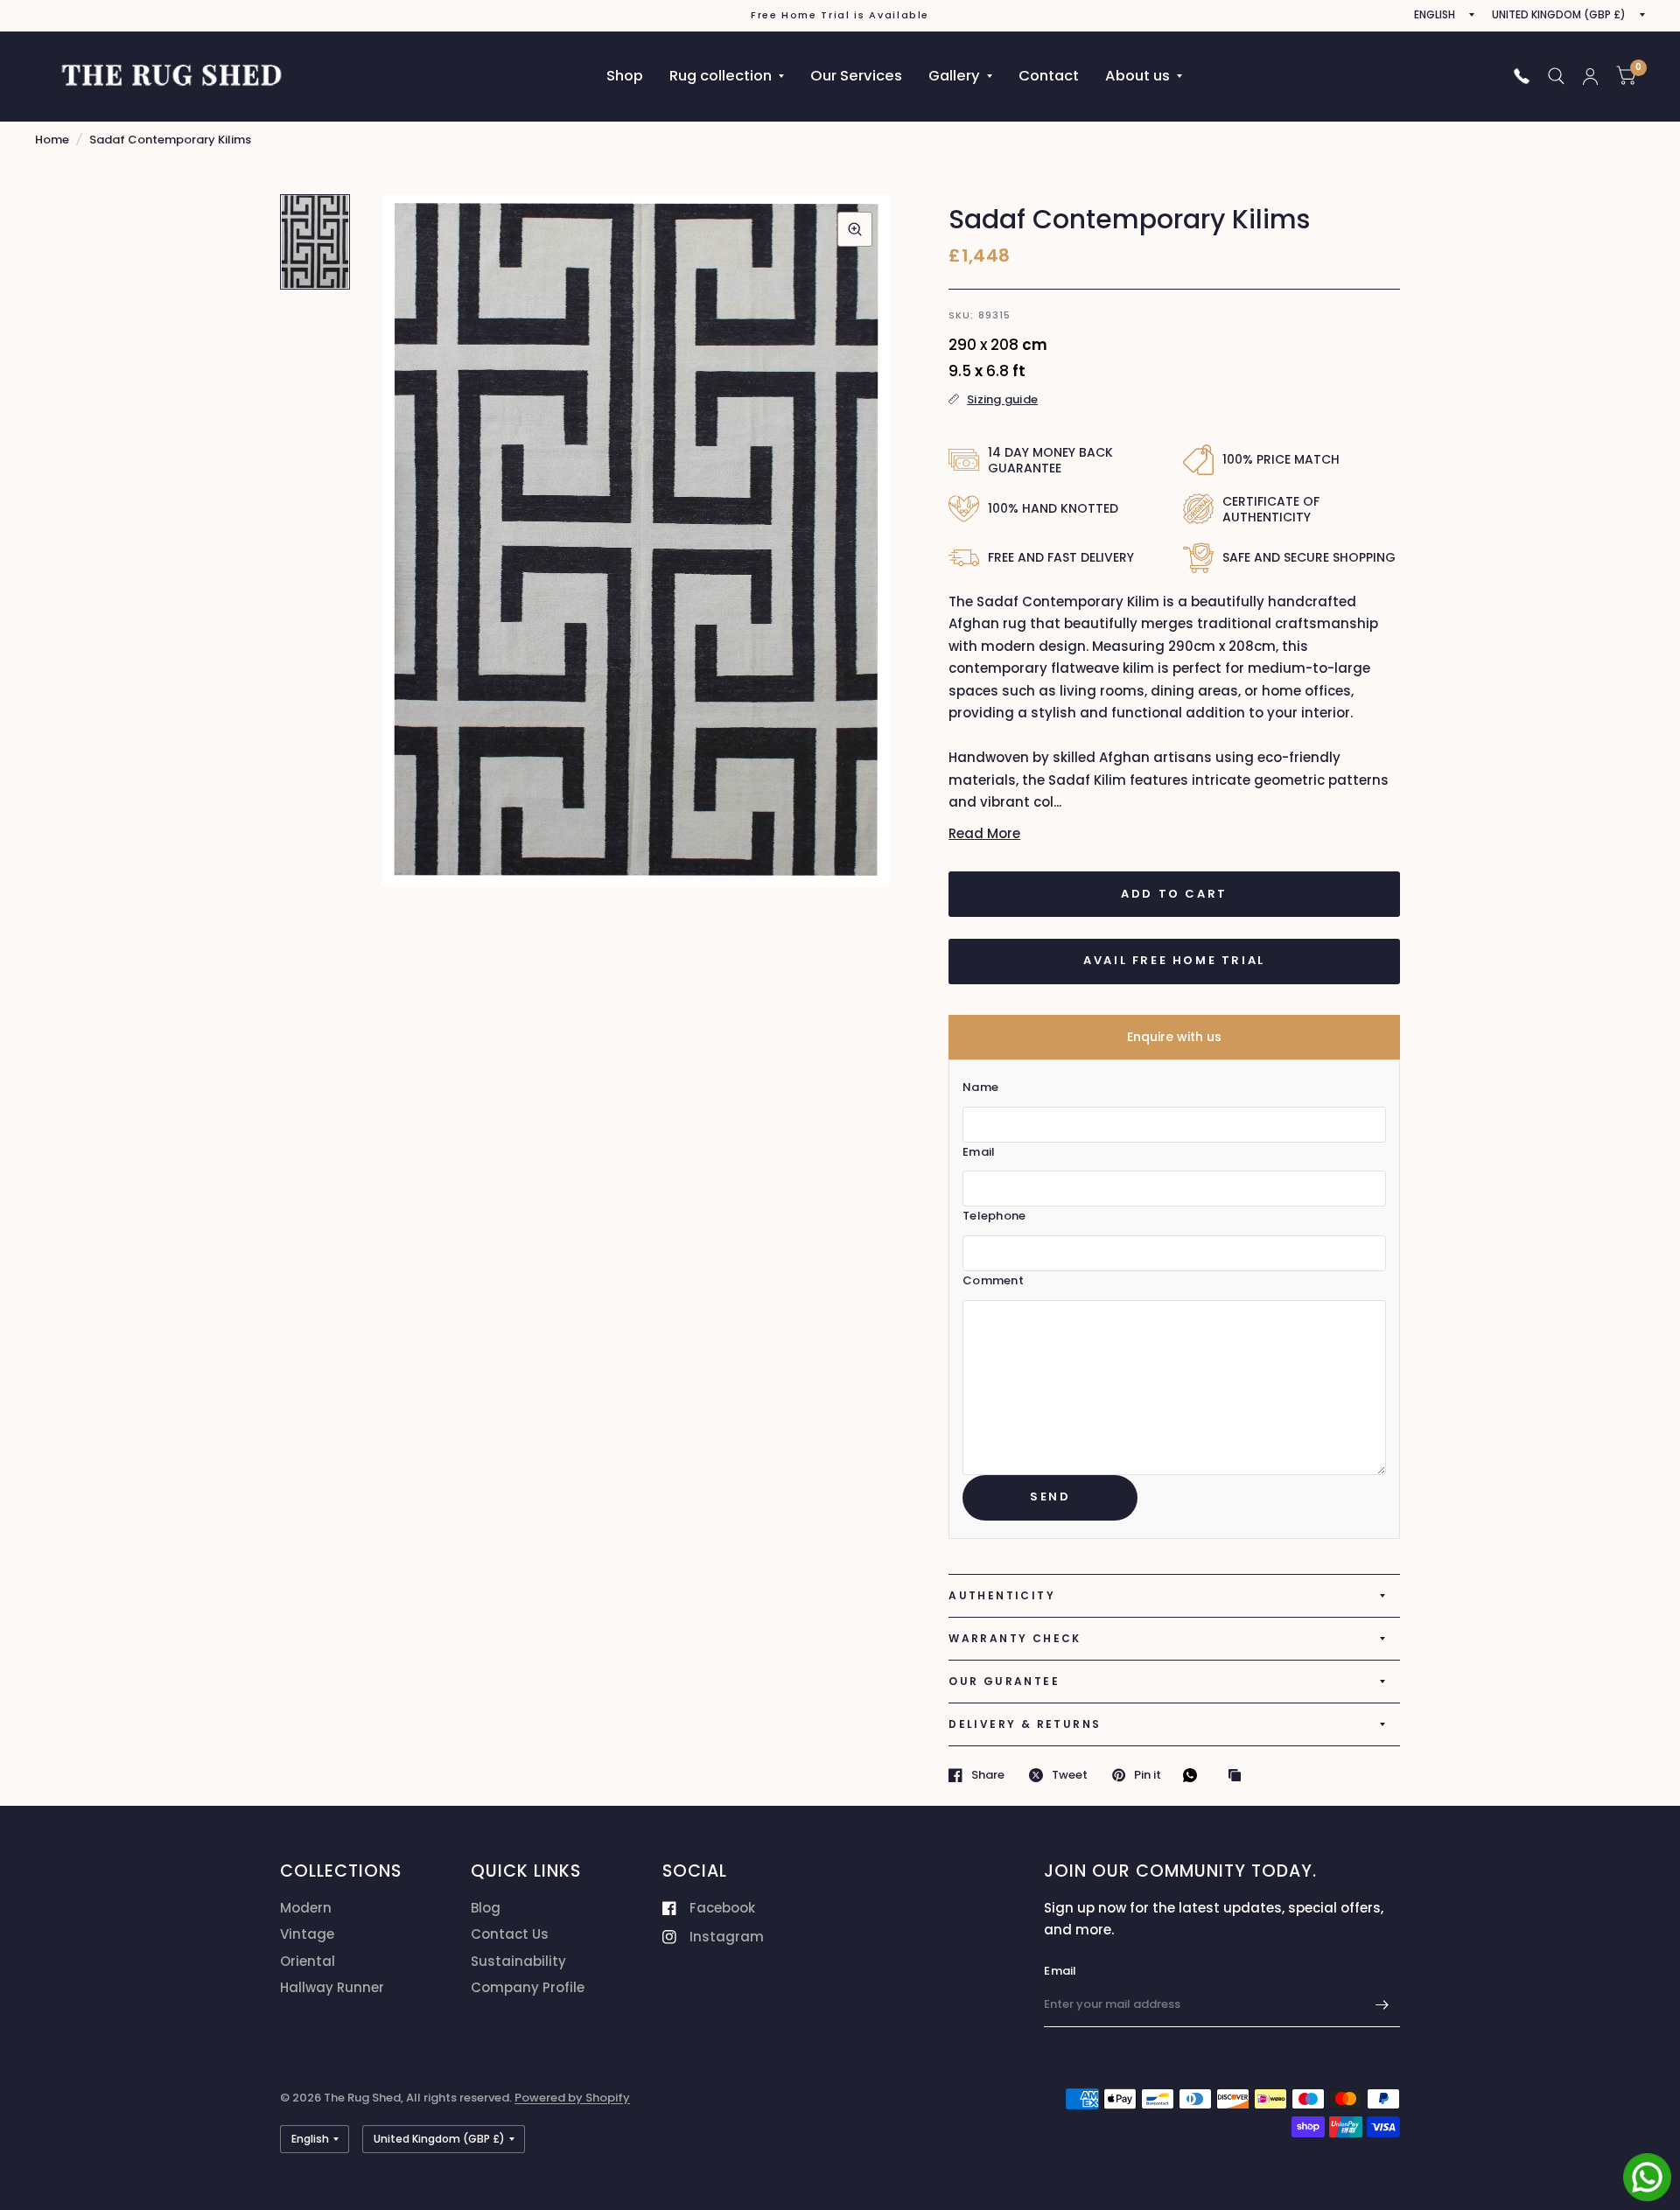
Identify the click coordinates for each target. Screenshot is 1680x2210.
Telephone (994, 1216)
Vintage (307, 1934)
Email (979, 1152)
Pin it (1148, 1775)
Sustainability (518, 1961)
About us (1137, 76)
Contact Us (510, 1934)
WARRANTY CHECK (1015, 1638)
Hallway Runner (332, 1987)
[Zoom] (855, 229)
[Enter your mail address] (1382, 2004)
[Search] (1556, 76)
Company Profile (528, 1987)
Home (52, 140)
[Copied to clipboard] (1239, 1776)
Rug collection (721, 76)
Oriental (308, 1961)
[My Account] (1590, 76)
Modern (306, 1908)
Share (988, 1775)
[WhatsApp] (1194, 1775)
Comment (993, 1280)
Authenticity (1002, 1595)
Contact (1049, 76)
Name (980, 1087)
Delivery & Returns (1025, 1724)
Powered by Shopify (572, 2098)
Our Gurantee (1004, 1681)
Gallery (954, 76)
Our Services (856, 76)
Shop (625, 76)
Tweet (1070, 1775)
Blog (486, 1908)
